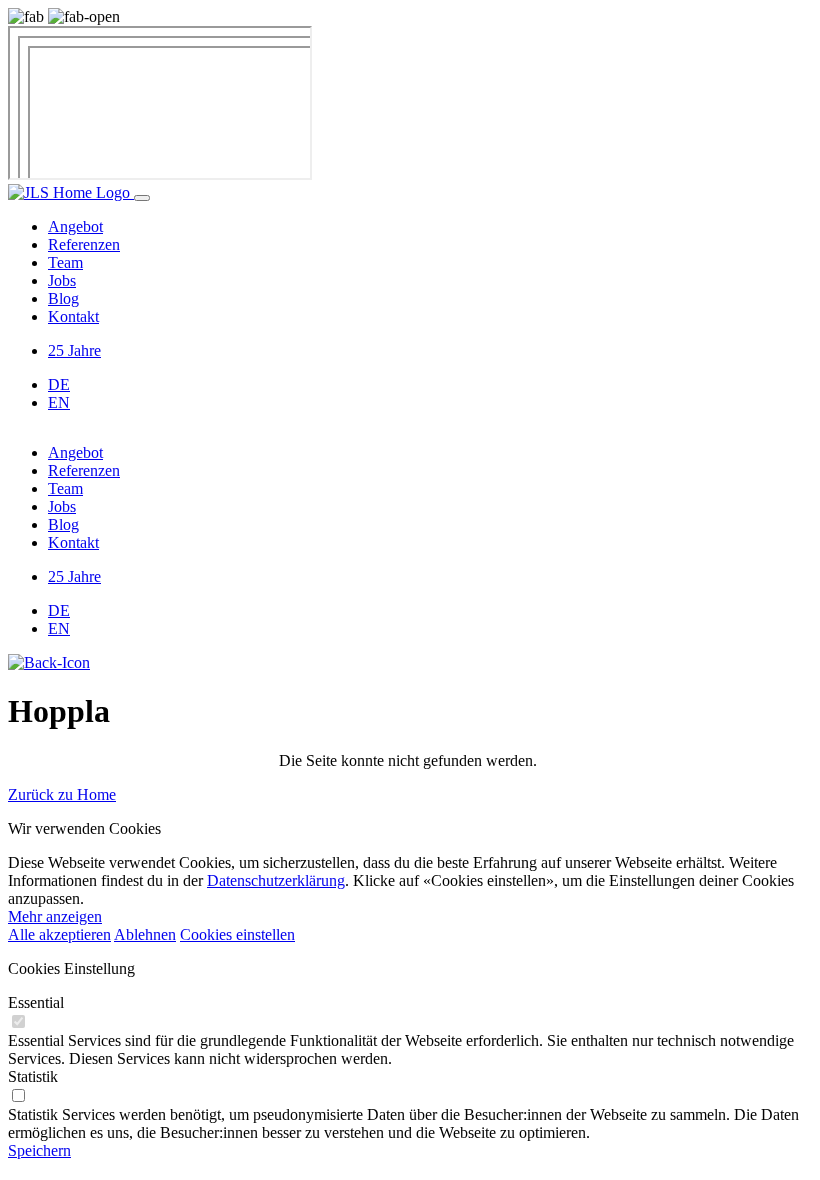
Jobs (62, 280)
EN (59, 402)
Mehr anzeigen (55, 916)
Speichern (39, 1150)
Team (65, 262)
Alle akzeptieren (59, 934)
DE (59, 384)
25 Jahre (74, 350)
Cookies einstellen (237, 934)
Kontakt (73, 316)
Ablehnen (145, 934)
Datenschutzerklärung (276, 880)
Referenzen (84, 244)
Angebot (75, 226)
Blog (63, 298)
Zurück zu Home (62, 794)
